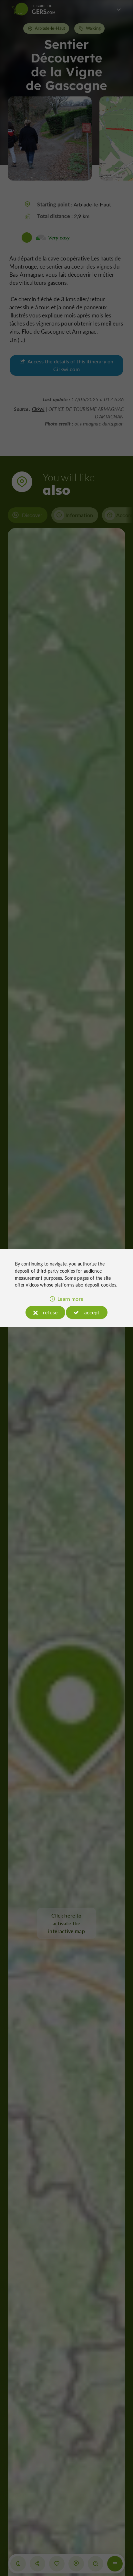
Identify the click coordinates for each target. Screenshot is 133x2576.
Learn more (70, 1299)
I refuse (49, 1312)
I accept (90, 1312)
